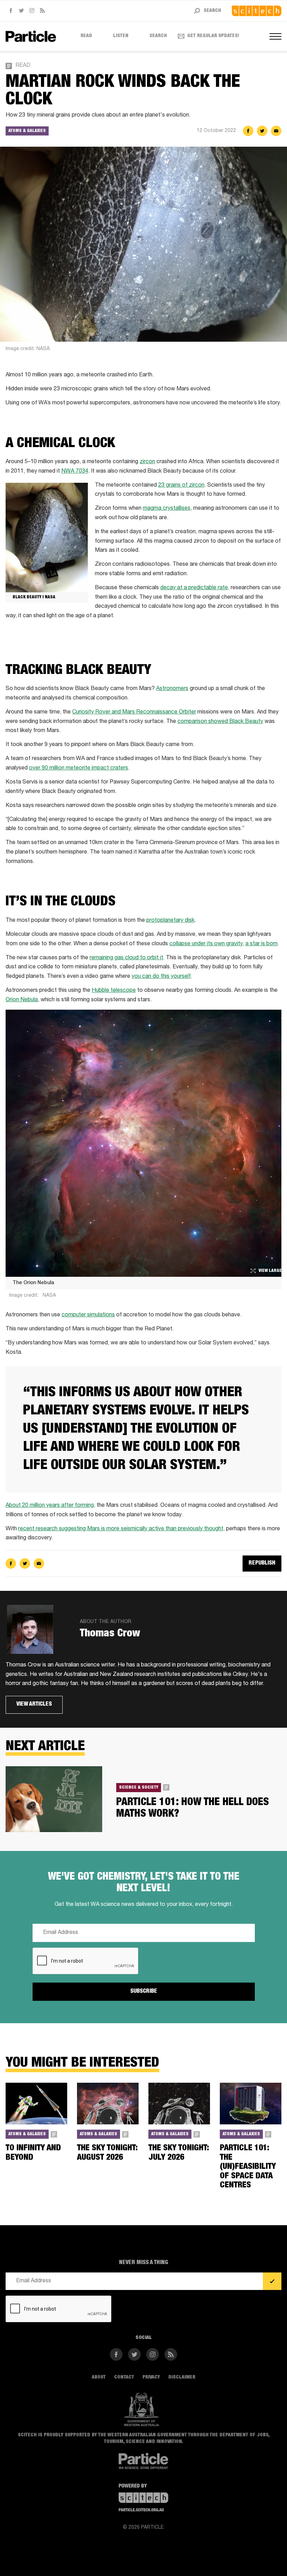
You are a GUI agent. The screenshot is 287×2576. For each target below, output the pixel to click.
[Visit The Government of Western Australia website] (141, 2410)
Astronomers (172, 689)
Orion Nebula (22, 1000)
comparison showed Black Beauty (220, 722)
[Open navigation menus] (275, 36)
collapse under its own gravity (206, 944)
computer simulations (88, 1315)
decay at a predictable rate (194, 588)
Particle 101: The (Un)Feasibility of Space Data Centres (248, 2167)
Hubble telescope (114, 991)
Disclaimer (182, 2377)
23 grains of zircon (181, 486)
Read (86, 36)
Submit (272, 2282)
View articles (34, 1705)
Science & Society (139, 1787)
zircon (147, 462)
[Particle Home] (31, 36)
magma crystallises (167, 509)
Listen (121, 36)
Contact (124, 2377)
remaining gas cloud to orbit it (126, 958)
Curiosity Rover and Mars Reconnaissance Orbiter (134, 712)
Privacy (151, 2377)
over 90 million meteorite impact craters (79, 768)
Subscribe (144, 1992)
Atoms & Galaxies (27, 131)
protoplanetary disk (170, 921)
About (99, 2377)
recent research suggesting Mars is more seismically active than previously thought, (121, 1529)
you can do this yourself (161, 977)
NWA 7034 (75, 472)
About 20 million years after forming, (50, 1506)
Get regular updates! (213, 36)
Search (158, 36)
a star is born (261, 944)
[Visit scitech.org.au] (257, 11)
